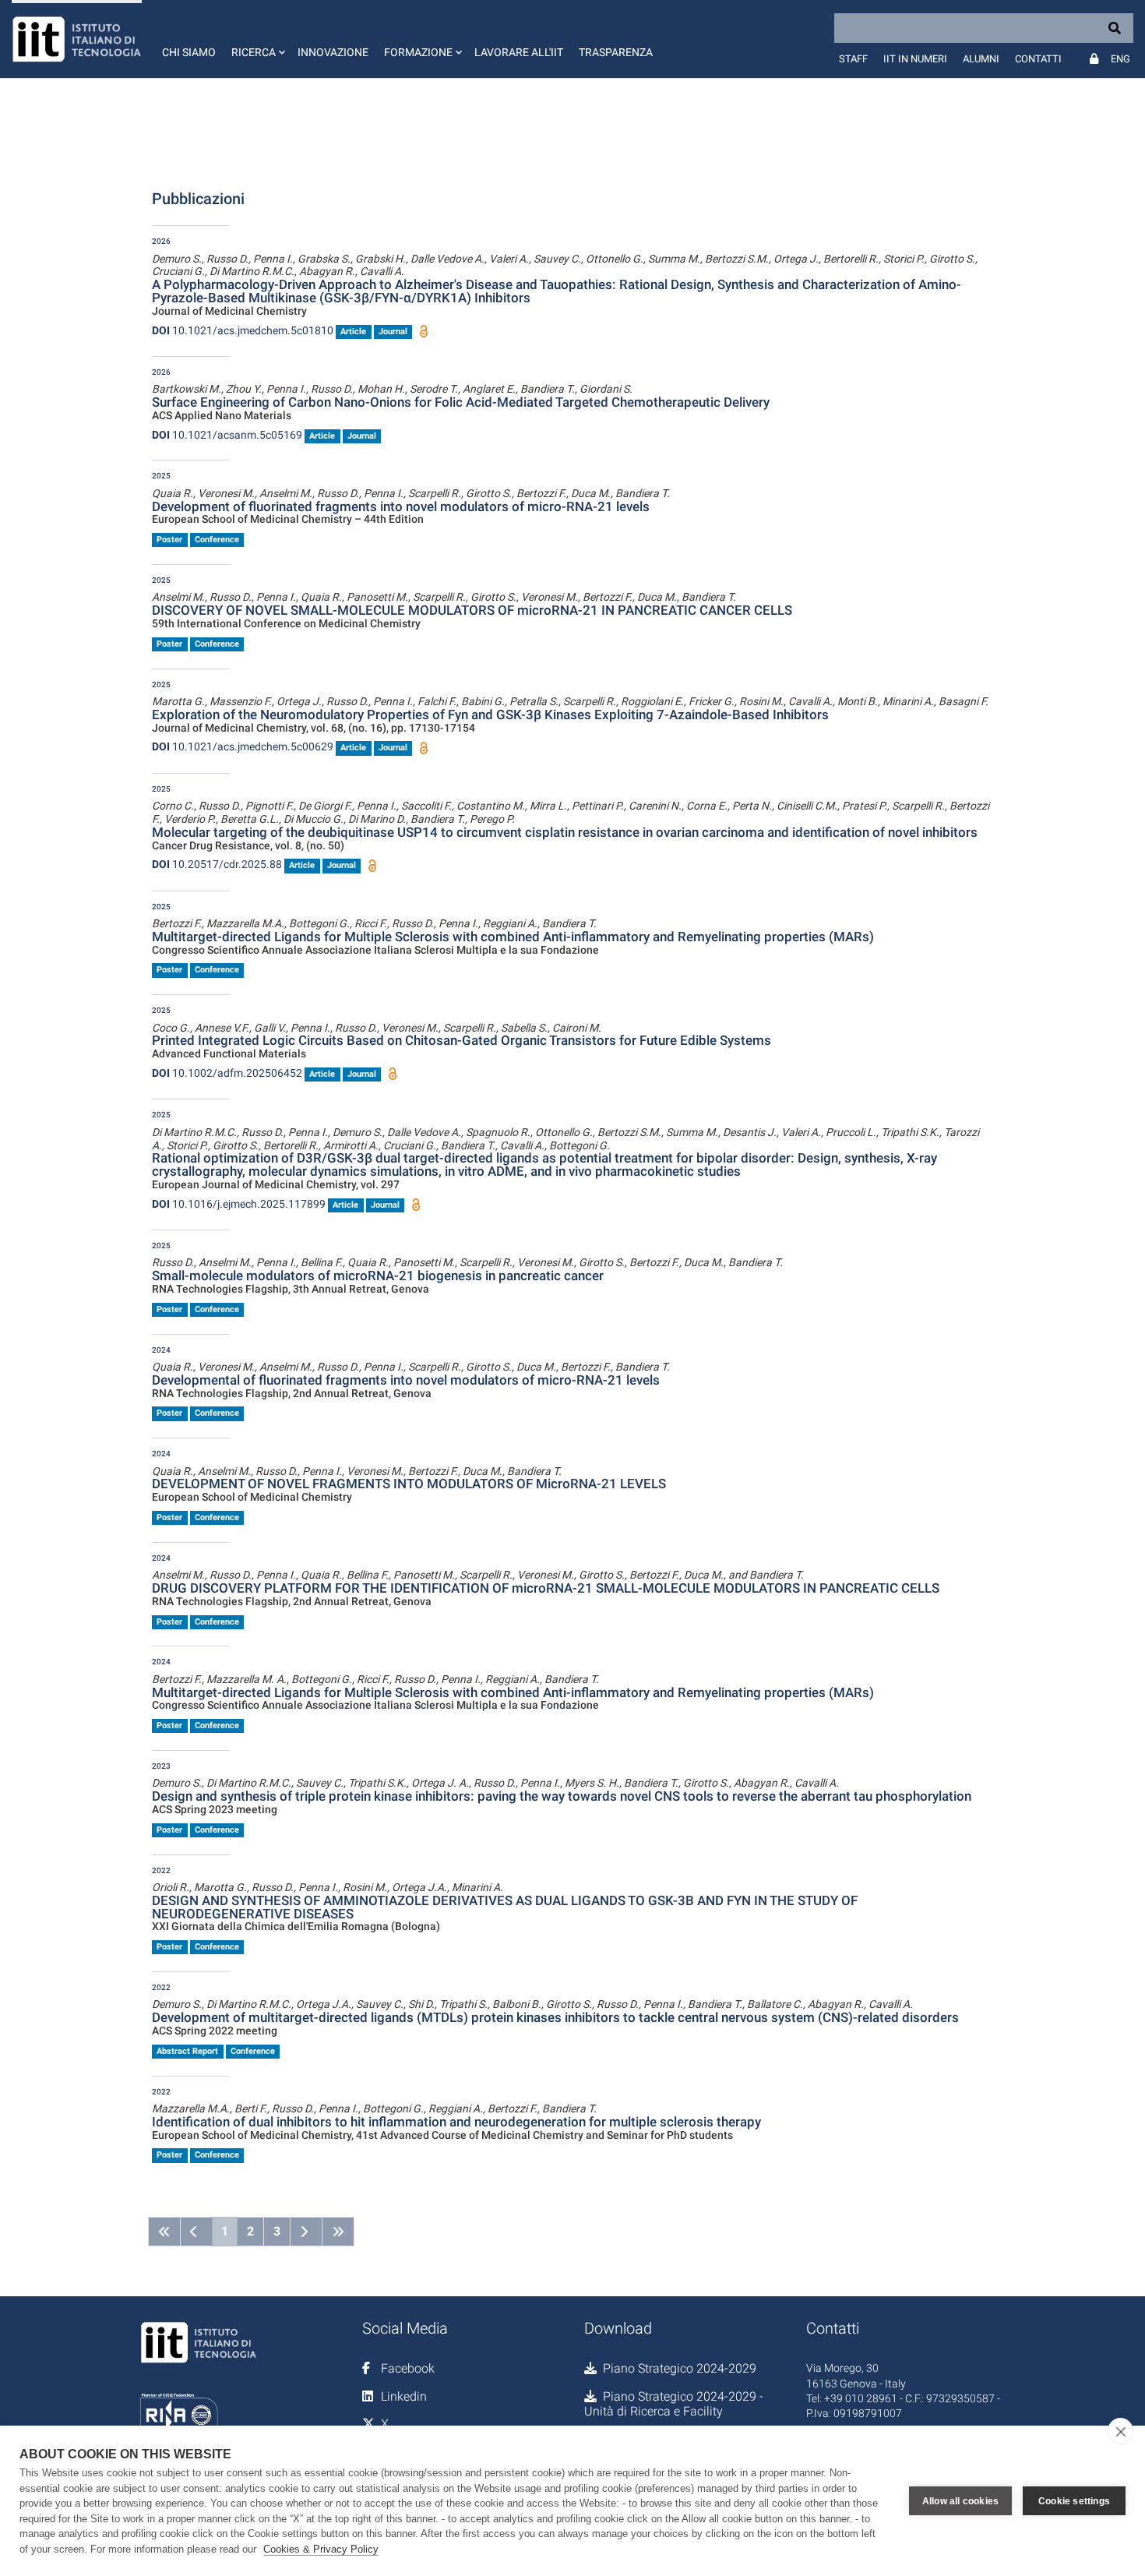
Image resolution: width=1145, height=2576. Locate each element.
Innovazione (333, 52)
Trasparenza (616, 52)
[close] (1120, 2431)
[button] (257, 39)
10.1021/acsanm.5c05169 (227, 435)
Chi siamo (189, 52)
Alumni (981, 59)
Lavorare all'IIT (519, 52)
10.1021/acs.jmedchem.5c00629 (243, 746)
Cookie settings (1074, 2501)
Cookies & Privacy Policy (321, 2549)
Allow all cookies (960, 2501)
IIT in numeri (915, 59)
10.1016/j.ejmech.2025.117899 (239, 1204)
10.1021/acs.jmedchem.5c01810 (243, 330)
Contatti (1038, 59)
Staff (853, 59)
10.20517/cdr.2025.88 (217, 864)
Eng (1120, 59)
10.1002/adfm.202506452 (227, 1073)
